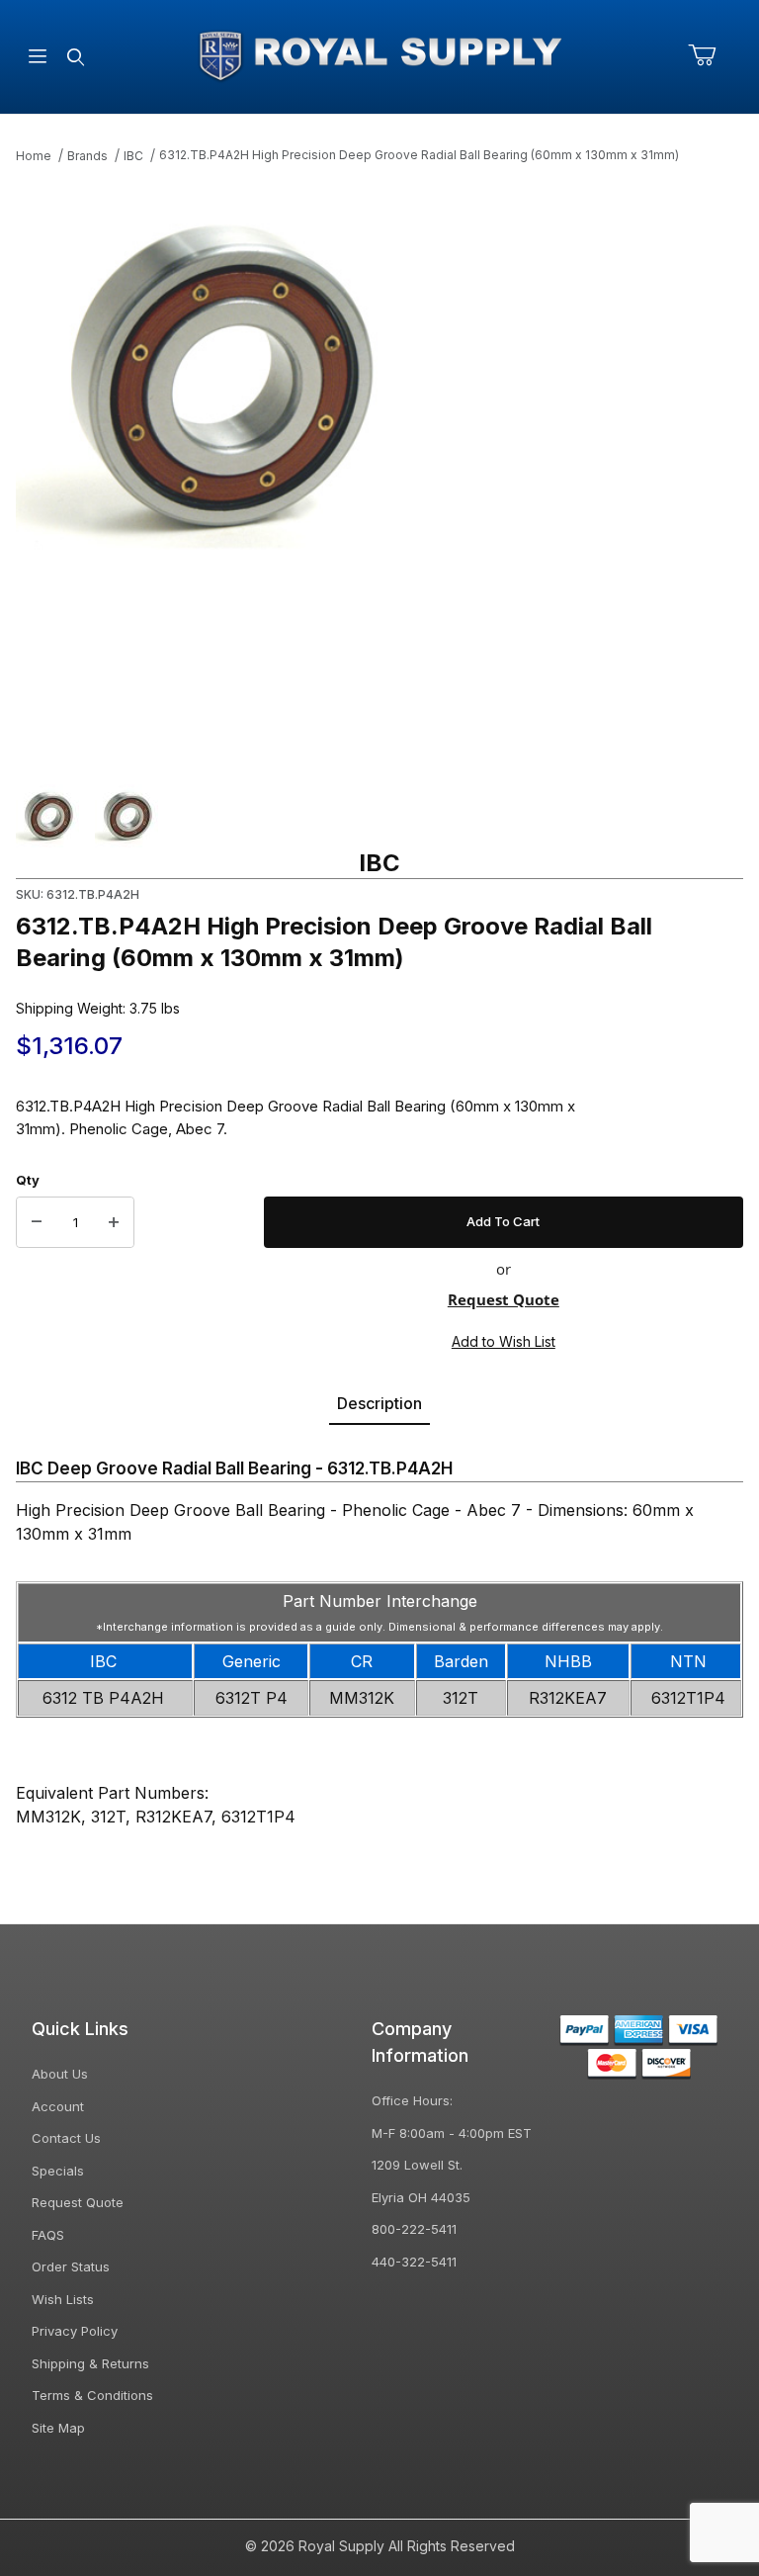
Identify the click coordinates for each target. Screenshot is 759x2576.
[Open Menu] (38, 57)
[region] (379, 816)
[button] (47, 816)
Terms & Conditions (92, 2395)
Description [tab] (379, 1403)
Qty (28, 1180)
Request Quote (504, 1299)
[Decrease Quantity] (37, 1222)
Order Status (71, 2266)
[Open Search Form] (76, 57)
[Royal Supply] (379, 55)
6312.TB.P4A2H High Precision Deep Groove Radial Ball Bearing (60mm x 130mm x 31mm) (419, 155)
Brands (87, 156)
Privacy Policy (75, 2331)
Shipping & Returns (90, 2363)
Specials (58, 2171)
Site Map (58, 2428)
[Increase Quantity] (114, 1222)
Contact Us (66, 2138)
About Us (60, 2074)
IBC (133, 156)
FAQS (48, 2235)
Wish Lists (63, 2299)
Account (58, 2106)
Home (34, 156)
